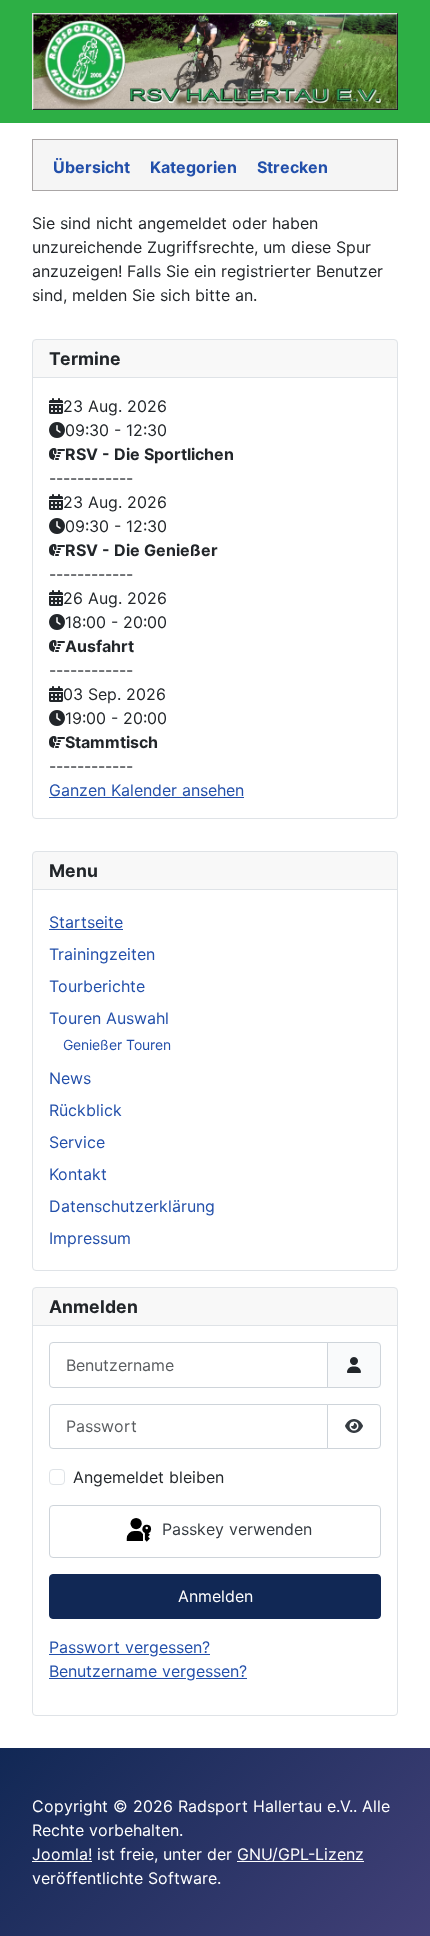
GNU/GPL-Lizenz (300, 1854)
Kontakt (78, 1174)
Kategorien (193, 167)
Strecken (292, 167)
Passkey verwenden (234, 1529)
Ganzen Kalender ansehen (146, 790)
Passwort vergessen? (129, 1647)
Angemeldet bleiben (148, 1477)
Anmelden (215, 1596)
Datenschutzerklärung (132, 1206)
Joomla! (62, 1854)
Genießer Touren (117, 1044)
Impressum (90, 1238)
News (70, 1078)
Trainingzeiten (102, 954)
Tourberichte (97, 986)
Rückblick (85, 1110)
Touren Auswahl (109, 1018)
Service (77, 1142)
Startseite (86, 922)
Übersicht (91, 167)
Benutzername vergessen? (148, 1671)
